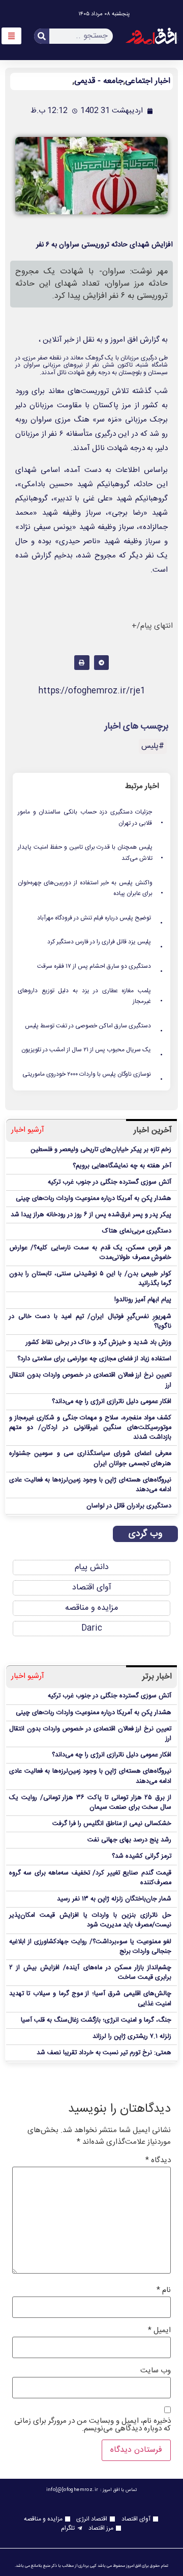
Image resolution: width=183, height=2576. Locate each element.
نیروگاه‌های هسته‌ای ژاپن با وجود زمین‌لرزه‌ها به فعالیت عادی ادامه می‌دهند (90, 1485)
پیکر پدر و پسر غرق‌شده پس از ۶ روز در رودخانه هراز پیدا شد (91, 1215)
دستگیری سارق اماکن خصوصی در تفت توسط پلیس (94, 1026)
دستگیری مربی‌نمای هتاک (137, 1231)
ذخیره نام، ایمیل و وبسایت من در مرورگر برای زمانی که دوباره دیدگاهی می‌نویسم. (93, 2425)
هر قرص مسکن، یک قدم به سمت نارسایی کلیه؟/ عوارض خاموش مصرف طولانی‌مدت (90, 1253)
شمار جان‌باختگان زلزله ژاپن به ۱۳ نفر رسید (114, 1899)
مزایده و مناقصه (91, 1608)
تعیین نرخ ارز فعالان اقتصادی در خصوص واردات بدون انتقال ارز (90, 1380)
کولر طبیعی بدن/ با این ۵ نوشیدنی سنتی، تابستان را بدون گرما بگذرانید (90, 1279)
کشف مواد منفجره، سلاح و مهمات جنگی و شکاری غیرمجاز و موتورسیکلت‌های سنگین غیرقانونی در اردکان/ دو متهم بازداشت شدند (90, 1428)
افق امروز (124, 340)
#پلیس (153, 746)
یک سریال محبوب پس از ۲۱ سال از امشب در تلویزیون (93, 1050)
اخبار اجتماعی (148, 81)
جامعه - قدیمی (99, 81)
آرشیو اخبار (28, 1130)
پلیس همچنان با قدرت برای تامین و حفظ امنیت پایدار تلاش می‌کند (91, 853)
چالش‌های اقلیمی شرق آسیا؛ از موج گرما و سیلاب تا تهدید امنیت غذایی (90, 1999)
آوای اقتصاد (92, 1588)
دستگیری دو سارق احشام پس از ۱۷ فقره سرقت (100, 967)
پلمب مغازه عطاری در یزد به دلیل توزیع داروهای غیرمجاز (91, 997)
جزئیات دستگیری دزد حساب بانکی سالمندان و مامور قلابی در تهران (91, 818)
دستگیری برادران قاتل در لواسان (129, 1506)
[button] (101, 663)
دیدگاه (158, 2160)
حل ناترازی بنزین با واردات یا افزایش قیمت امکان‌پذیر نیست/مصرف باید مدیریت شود (90, 1920)
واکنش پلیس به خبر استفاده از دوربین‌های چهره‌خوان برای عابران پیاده (91, 889)
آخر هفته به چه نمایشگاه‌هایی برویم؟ (122, 1166)
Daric (92, 1628)
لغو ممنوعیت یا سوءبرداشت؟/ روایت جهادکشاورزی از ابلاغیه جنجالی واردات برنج (90, 1947)
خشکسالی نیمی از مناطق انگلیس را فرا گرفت (112, 1824)
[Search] (42, 36)
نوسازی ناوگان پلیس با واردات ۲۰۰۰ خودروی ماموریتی (93, 1075)
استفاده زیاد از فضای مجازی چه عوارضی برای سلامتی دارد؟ (94, 1359)
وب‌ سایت (156, 2371)
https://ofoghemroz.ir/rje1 (92, 691)
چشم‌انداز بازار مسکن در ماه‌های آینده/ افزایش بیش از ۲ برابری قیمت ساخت (90, 1973)
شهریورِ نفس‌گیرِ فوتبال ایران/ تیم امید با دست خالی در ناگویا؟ (90, 1322)
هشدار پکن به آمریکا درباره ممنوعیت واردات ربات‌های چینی (94, 1199)
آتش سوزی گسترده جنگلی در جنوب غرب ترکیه (110, 1182)
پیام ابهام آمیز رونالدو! (143, 1300)
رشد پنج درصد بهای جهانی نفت (129, 1840)
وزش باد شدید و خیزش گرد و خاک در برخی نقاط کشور (99, 1343)
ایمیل (159, 2330)
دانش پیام (92, 1567)
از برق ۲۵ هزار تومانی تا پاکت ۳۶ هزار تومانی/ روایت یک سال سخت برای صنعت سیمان (90, 1803)
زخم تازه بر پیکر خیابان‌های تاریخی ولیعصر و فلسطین (101, 1150)
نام (164, 2290)
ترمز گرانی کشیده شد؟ (142, 1856)
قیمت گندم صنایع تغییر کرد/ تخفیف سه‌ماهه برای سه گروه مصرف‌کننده (90, 1878)
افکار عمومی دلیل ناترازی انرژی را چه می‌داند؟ (112, 1402)
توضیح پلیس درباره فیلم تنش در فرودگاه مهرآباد (100, 918)
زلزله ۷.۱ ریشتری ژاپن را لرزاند (132, 2037)
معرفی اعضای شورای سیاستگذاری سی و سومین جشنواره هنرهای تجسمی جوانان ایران (90, 1459)
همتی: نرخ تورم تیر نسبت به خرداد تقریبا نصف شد (104, 2053)
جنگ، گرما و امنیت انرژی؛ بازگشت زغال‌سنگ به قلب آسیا (96, 2020)
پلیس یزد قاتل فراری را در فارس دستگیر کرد (105, 942)
